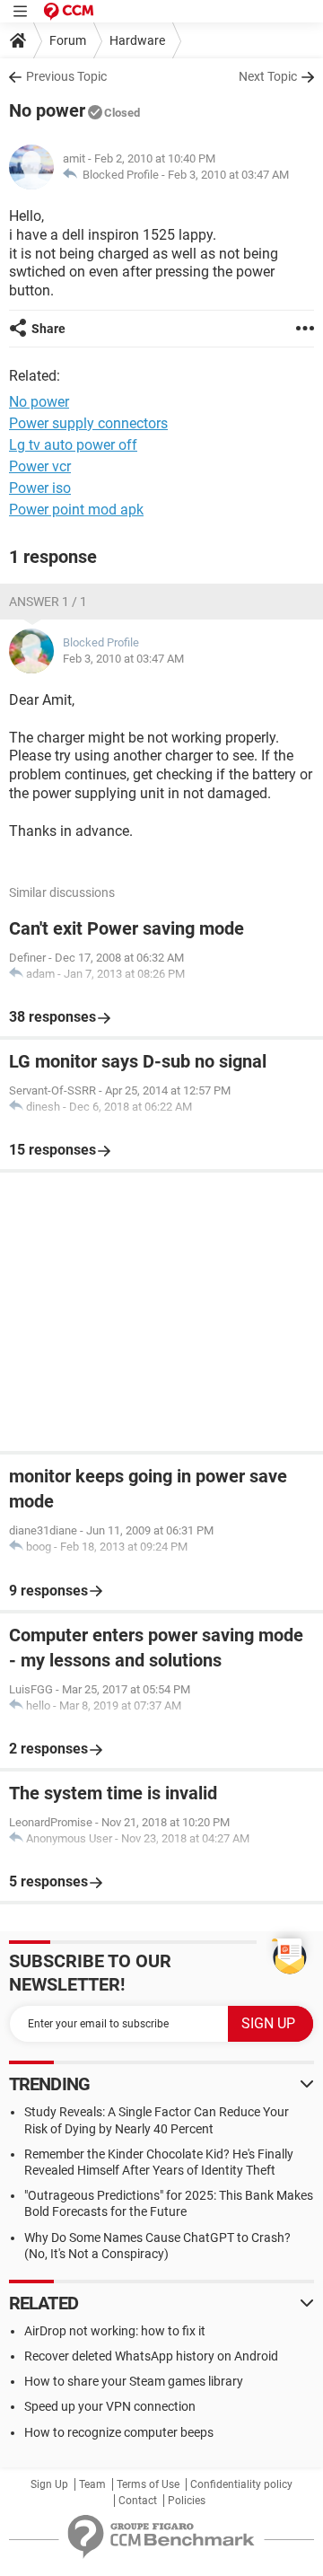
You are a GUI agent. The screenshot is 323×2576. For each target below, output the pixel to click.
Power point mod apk (76, 510)
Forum (68, 40)
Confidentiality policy (241, 2484)
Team (92, 2484)
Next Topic (268, 76)
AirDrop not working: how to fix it (115, 2331)
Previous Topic (66, 76)
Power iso (40, 488)
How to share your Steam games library (134, 2381)
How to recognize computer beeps (119, 2432)
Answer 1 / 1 (48, 602)
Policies (187, 2501)
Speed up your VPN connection (110, 2406)
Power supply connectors (88, 423)
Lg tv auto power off (73, 445)
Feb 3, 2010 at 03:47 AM (228, 175)
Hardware (137, 40)
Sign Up (49, 2484)
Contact (138, 2501)
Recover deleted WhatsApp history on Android (151, 2356)
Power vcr (40, 466)
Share (48, 329)
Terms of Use (148, 2484)
